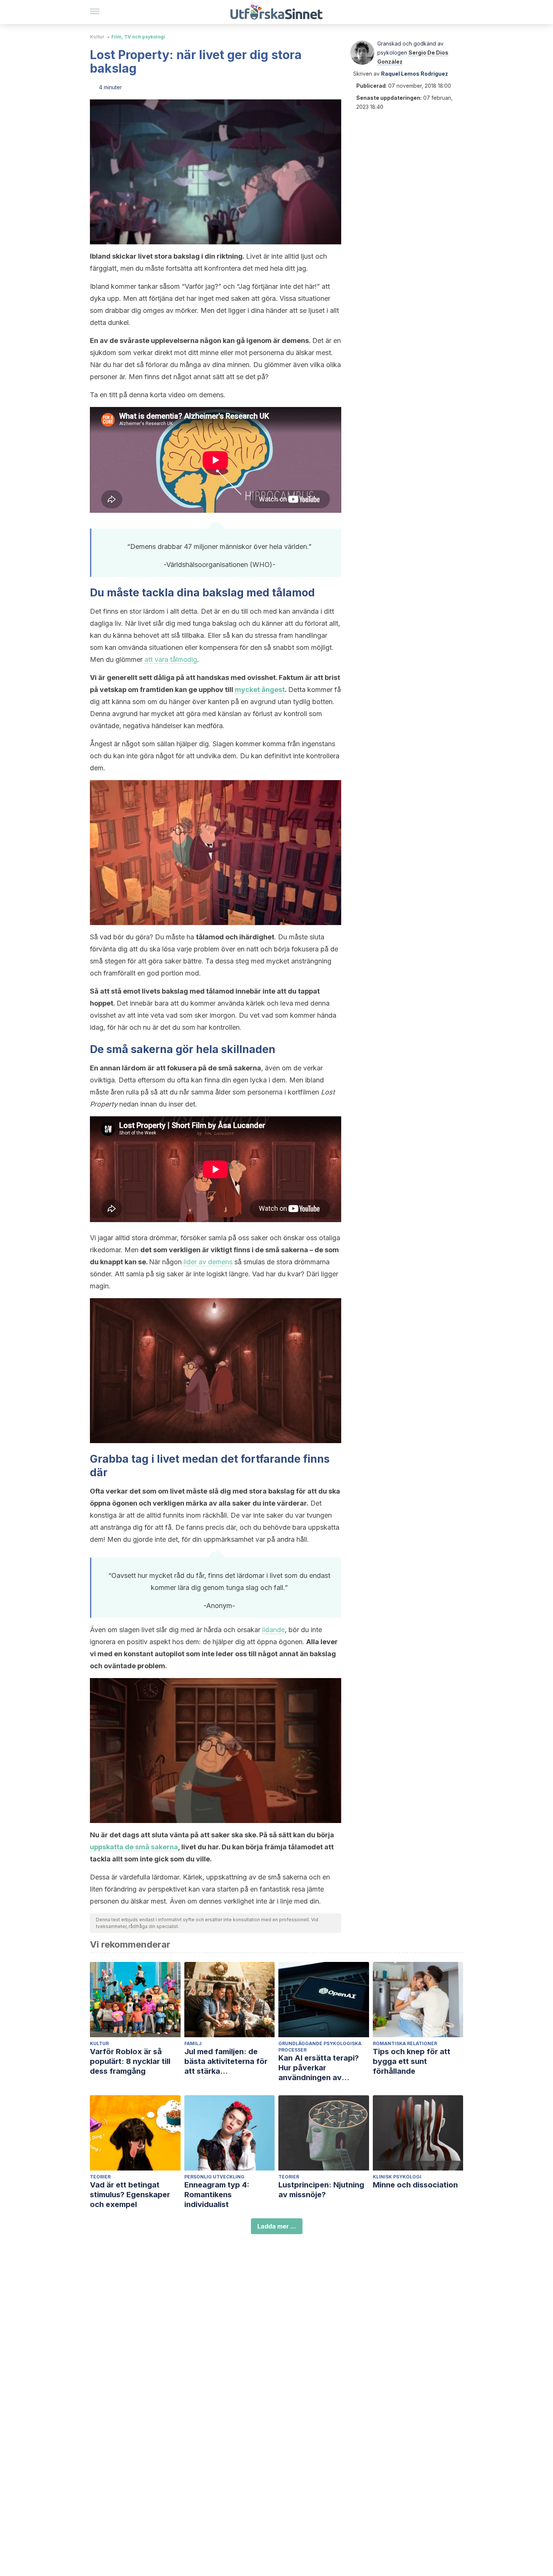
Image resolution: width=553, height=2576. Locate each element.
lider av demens (208, 1262)
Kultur (97, 37)
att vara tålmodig (171, 659)
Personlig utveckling (214, 2177)
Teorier (100, 2177)
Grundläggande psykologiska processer (320, 2047)
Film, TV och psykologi (138, 37)
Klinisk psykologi (397, 2177)
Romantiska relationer (405, 2043)
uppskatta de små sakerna (134, 1847)
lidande (273, 1630)
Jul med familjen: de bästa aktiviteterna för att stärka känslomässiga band (226, 2062)
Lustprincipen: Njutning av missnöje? (321, 2190)
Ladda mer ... (277, 2226)
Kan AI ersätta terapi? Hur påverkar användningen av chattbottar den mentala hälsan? (323, 2068)
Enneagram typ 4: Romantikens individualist (217, 2195)
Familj (193, 2043)
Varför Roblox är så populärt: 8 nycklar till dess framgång (130, 2061)
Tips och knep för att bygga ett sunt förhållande (412, 2061)
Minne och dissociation (415, 2185)
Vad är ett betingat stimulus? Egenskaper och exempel (130, 2195)
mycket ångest (260, 690)
